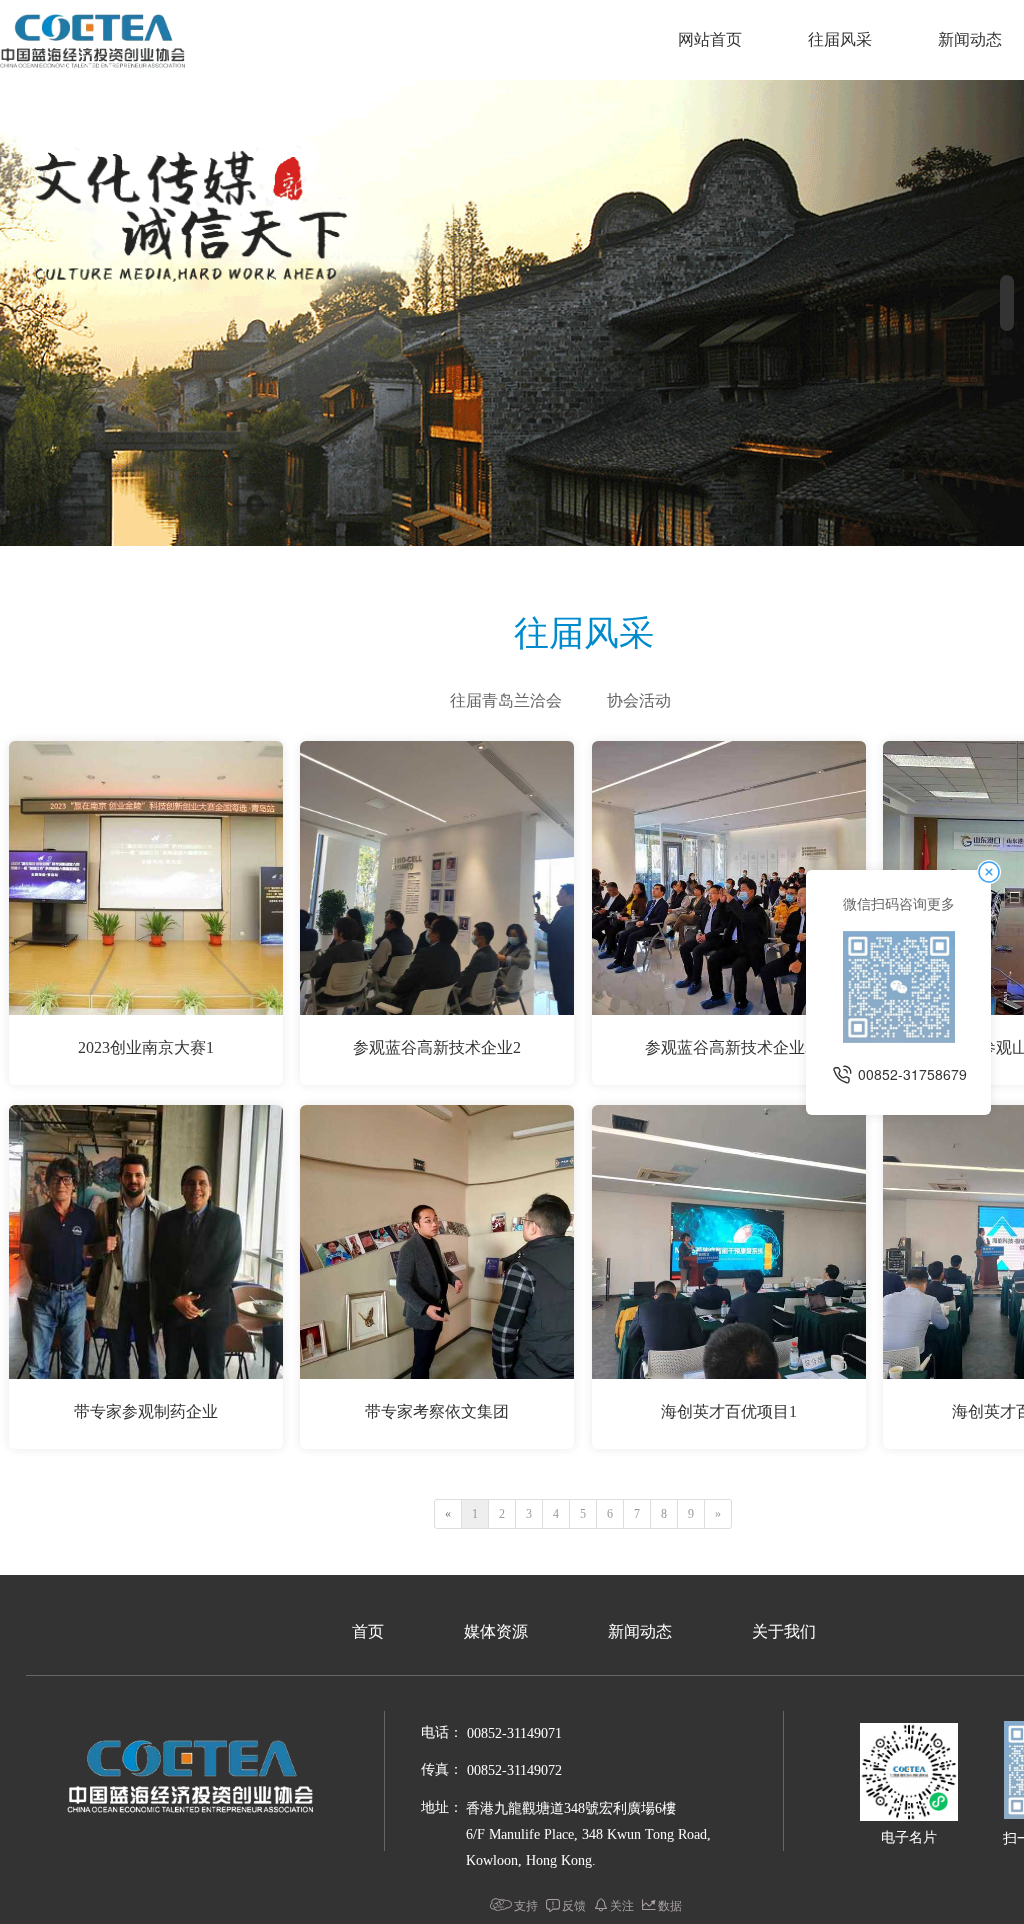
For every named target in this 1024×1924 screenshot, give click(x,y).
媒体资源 (496, 1631)
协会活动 (639, 700)
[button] (1007, 303)
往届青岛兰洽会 (506, 700)
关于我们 (784, 1631)
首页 (368, 1631)
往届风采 (840, 39)
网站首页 (710, 39)
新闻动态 (640, 1631)
